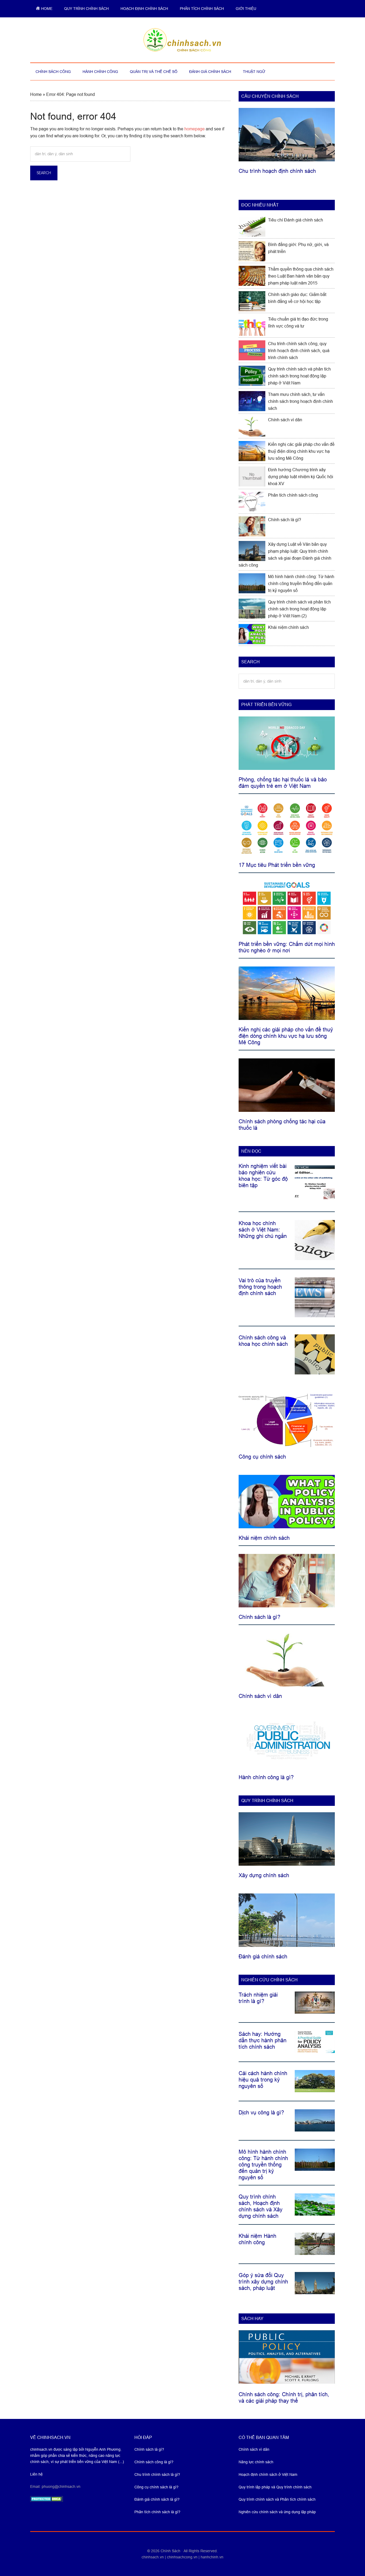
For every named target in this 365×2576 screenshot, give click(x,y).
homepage (195, 129)
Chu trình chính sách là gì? (157, 2474)
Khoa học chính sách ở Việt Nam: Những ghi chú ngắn (263, 1230)
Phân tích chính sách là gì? (157, 2512)
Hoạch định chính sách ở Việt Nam (268, 2474)
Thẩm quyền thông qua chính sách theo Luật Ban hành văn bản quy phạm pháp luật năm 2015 (301, 276)
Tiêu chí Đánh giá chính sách (296, 220)
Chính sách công (183, 40)
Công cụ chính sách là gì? (156, 2487)
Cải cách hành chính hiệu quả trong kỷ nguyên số (263, 2080)
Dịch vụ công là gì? (261, 2113)
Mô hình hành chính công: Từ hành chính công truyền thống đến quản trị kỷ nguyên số (301, 584)
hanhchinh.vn (212, 2557)
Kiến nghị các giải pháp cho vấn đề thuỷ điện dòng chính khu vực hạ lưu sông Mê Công (301, 451)
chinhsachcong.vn (182, 2557)
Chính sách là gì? (285, 520)
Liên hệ (36, 2474)
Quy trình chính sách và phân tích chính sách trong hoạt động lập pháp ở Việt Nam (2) (299, 609)
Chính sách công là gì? (154, 2462)
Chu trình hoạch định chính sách (277, 171)
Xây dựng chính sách (264, 1875)
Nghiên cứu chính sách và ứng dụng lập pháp (277, 2512)
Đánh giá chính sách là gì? (157, 2499)
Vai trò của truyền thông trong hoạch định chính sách (260, 1287)
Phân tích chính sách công (293, 495)
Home (36, 94)
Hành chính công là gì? (266, 1777)
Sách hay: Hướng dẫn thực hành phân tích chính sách (263, 2040)
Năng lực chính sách (256, 2462)
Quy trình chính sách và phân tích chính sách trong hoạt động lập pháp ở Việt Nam (299, 376)
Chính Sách (171, 2551)
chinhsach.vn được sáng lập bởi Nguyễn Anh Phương (75, 2449)
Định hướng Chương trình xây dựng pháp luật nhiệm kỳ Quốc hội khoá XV (301, 477)
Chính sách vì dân (285, 420)
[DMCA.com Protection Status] (47, 2500)
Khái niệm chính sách (288, 627)
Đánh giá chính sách (263, 1957)
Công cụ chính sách (262, 1457)
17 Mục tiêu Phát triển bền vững (277, 865)
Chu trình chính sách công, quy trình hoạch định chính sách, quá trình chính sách (299, 351)
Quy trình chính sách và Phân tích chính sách (277, 2499)
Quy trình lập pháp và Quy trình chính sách (275, 2487)
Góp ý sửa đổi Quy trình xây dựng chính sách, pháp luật (263, 2282)
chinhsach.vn (153, 2557)
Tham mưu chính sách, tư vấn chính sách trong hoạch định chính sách (300, 401)
